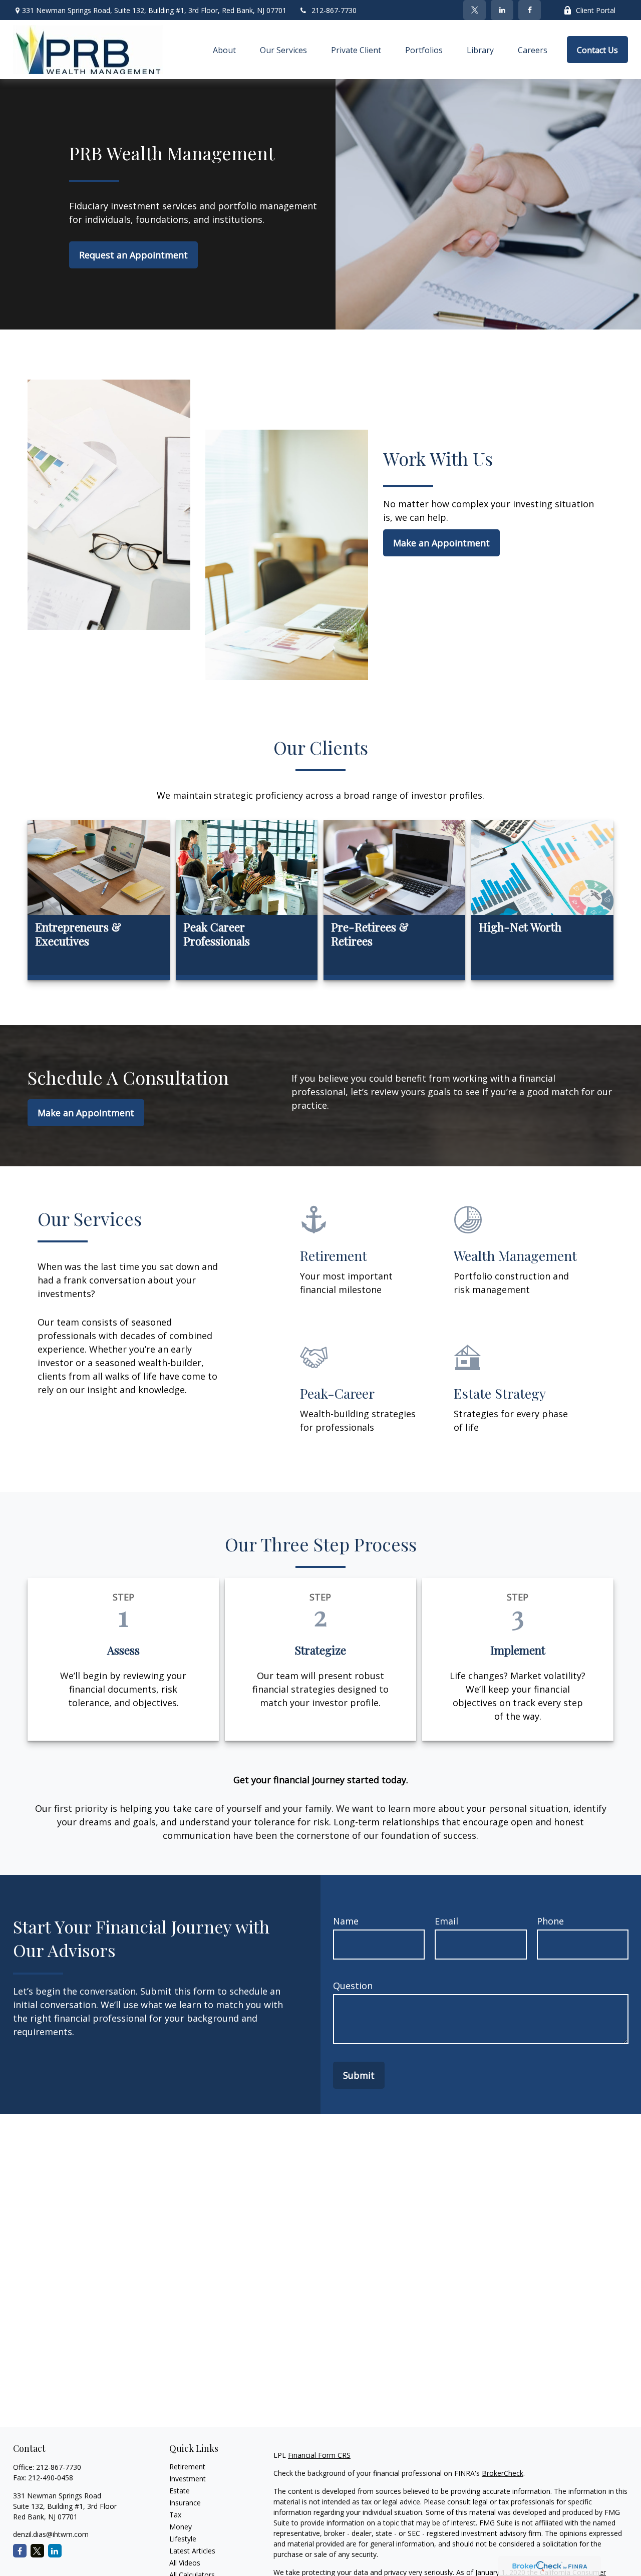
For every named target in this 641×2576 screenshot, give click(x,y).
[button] (224, 50)
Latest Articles (192, 2551)
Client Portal (596, 10)
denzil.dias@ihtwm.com (51, 2534)
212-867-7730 (334, 10)
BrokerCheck (503, 2473)
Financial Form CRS (319, 2455)
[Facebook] (530, 10)
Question (353, 1986)
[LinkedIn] (502, 10)
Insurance (185, 2503)
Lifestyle (183, 2539)
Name (346, 1921)
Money (181, 2527)
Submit (359, 2075)
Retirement (187, 2467)
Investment (188, 2479)
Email (446, 1921)
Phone (550, 1921)
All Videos (185, 2563)
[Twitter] (474, 10)
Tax (175, 2515)
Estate (180, 2491)
